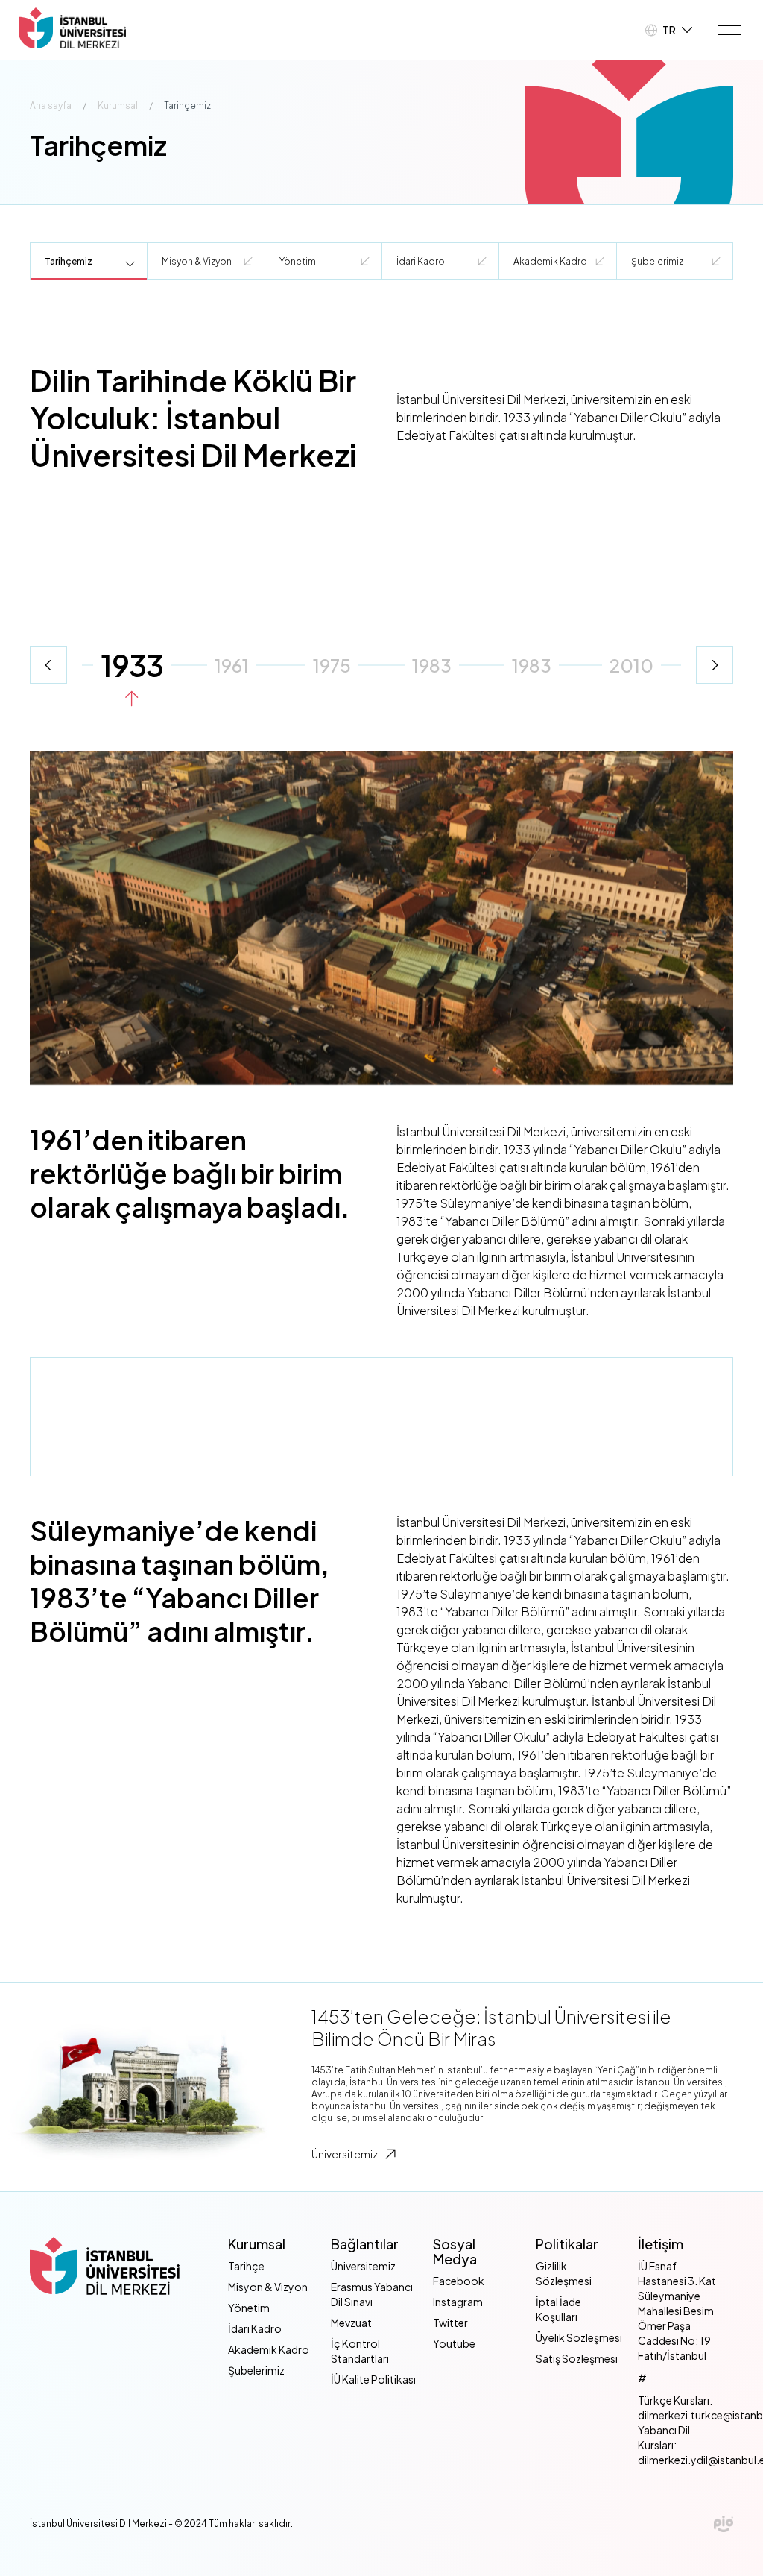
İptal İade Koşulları (558, 2309)
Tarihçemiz (69, 261)
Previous (48, 665)
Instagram (458, 2302)
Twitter (450, 2323)
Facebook (459, 2281)
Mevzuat (351, 2323)
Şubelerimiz (657, 261)
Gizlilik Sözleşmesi (564, 2273)
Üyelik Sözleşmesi (579, 2337)
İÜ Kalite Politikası (373, 2379)
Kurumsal (118, 106)
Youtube (454, 2343)
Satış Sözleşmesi (577, 2358)
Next (715, 665)
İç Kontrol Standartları (360, 2351)
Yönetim (298, 261)
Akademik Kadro (550, 261)
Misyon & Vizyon (197, 261)
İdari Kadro (421, 261)
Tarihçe (246, 2266)
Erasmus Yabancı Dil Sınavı (372, 2294)
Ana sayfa (51, 106)
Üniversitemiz (345, 2154)
